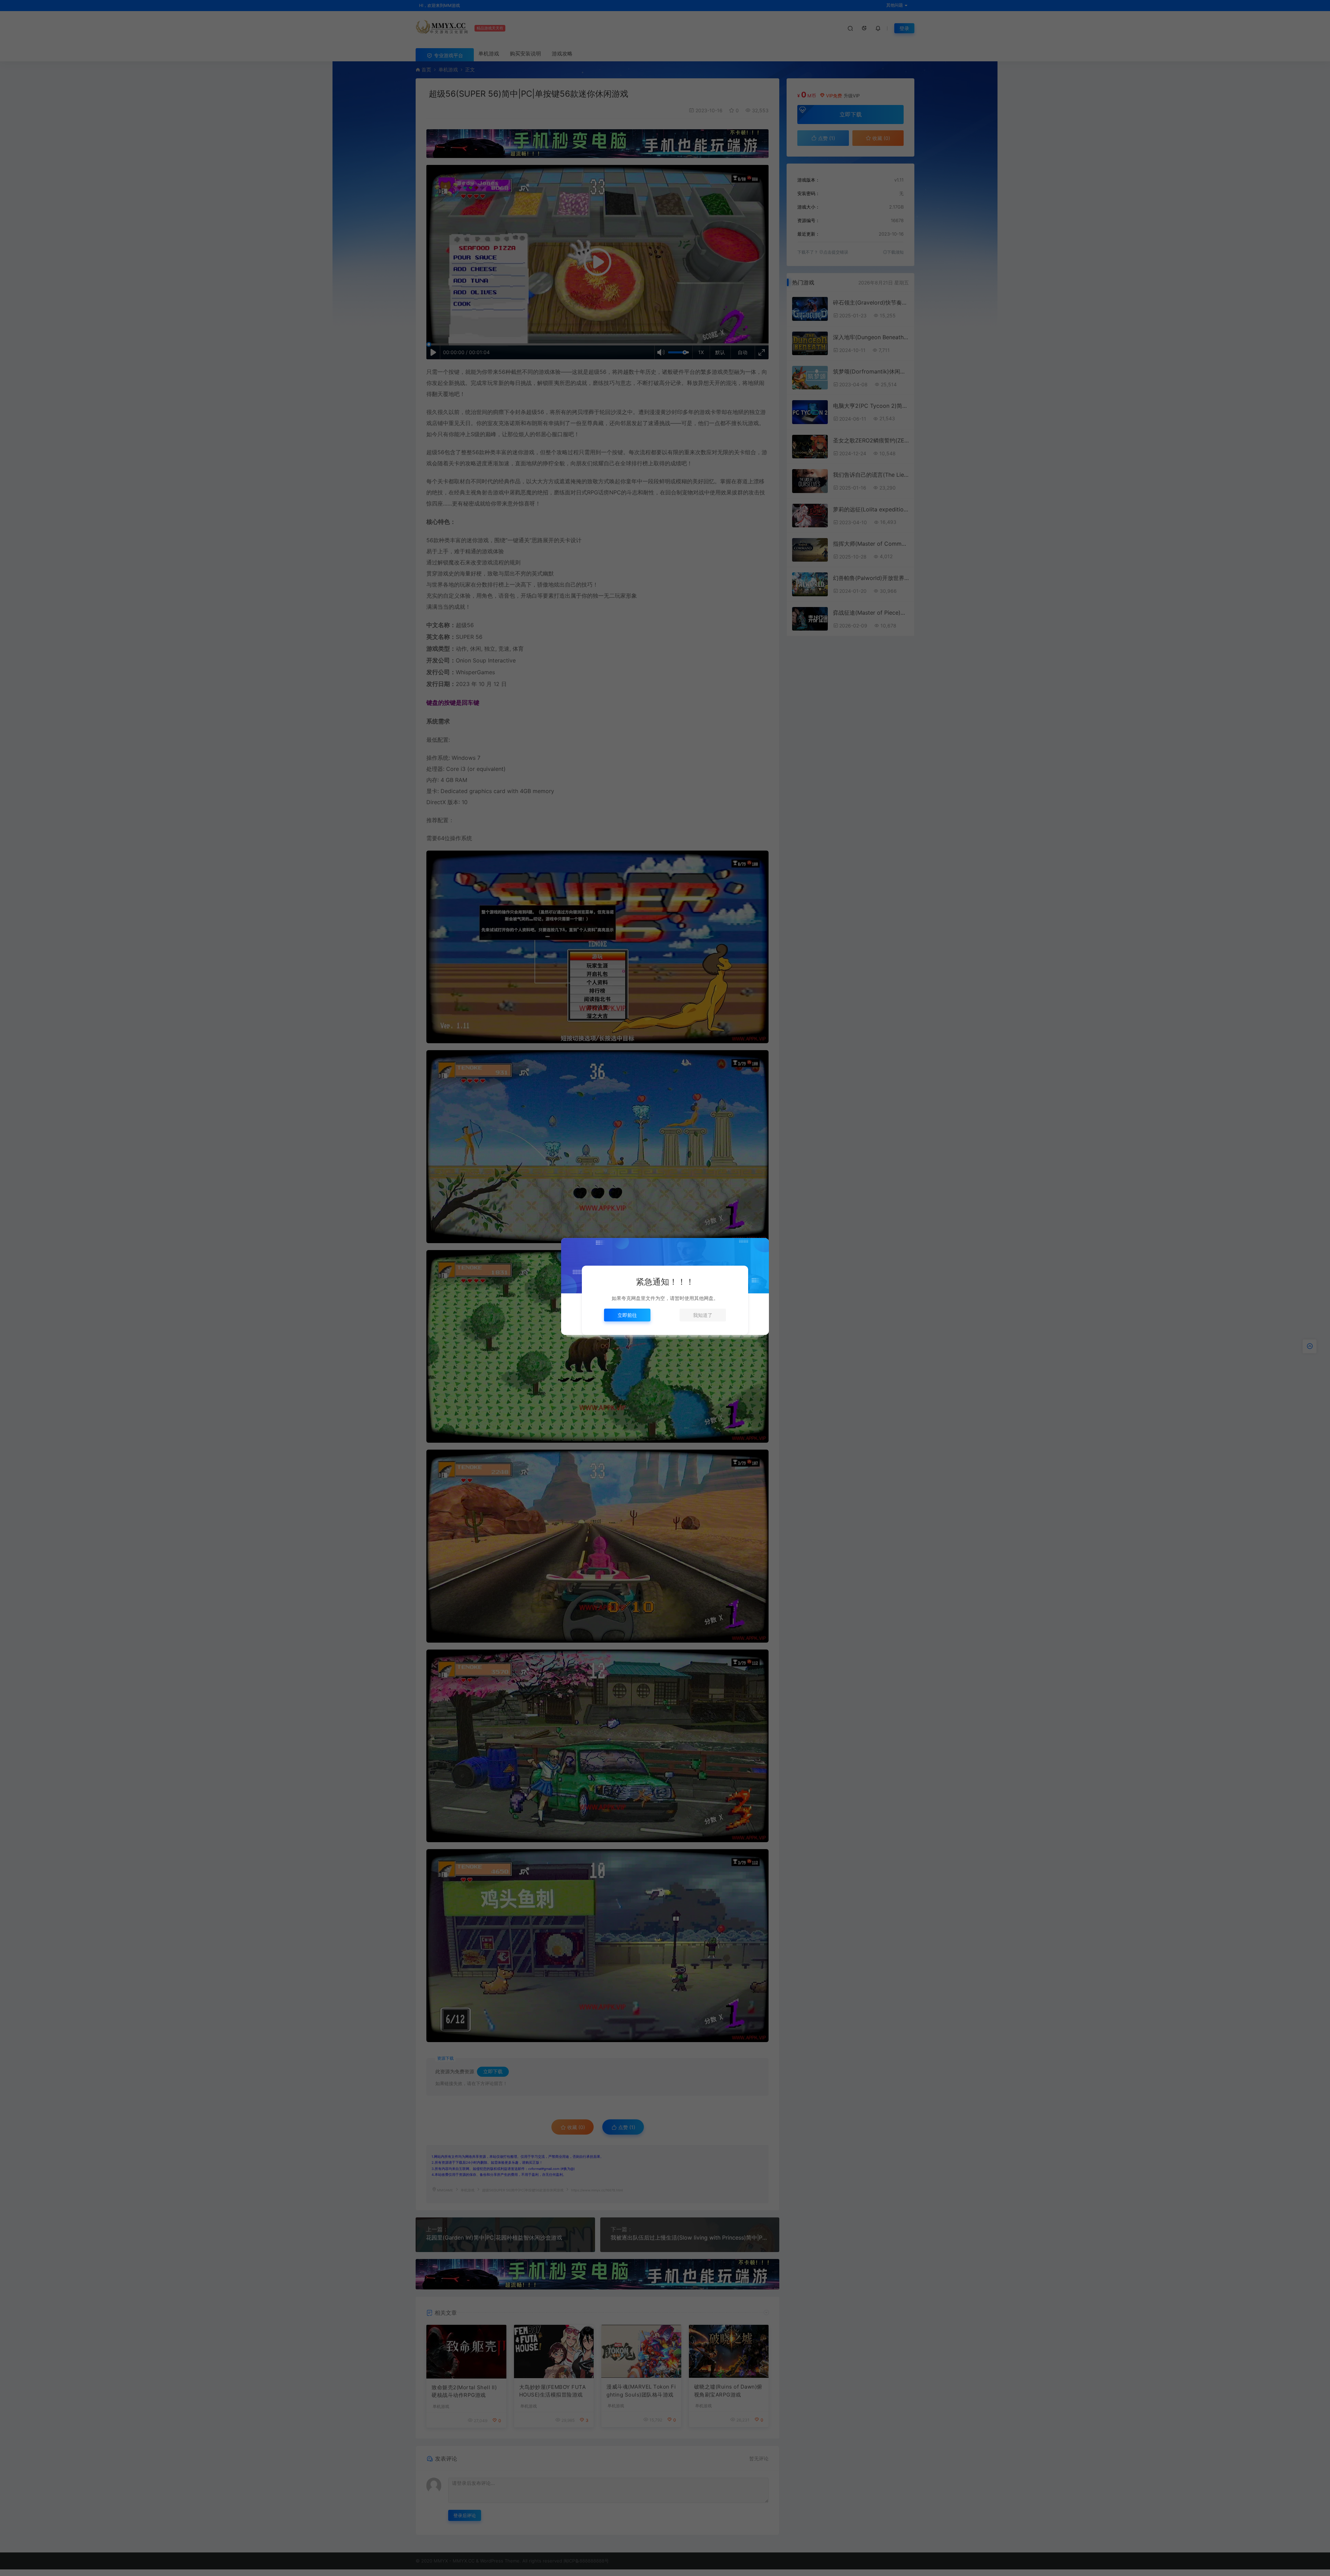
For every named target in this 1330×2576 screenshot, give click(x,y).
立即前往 (627, 1315)
